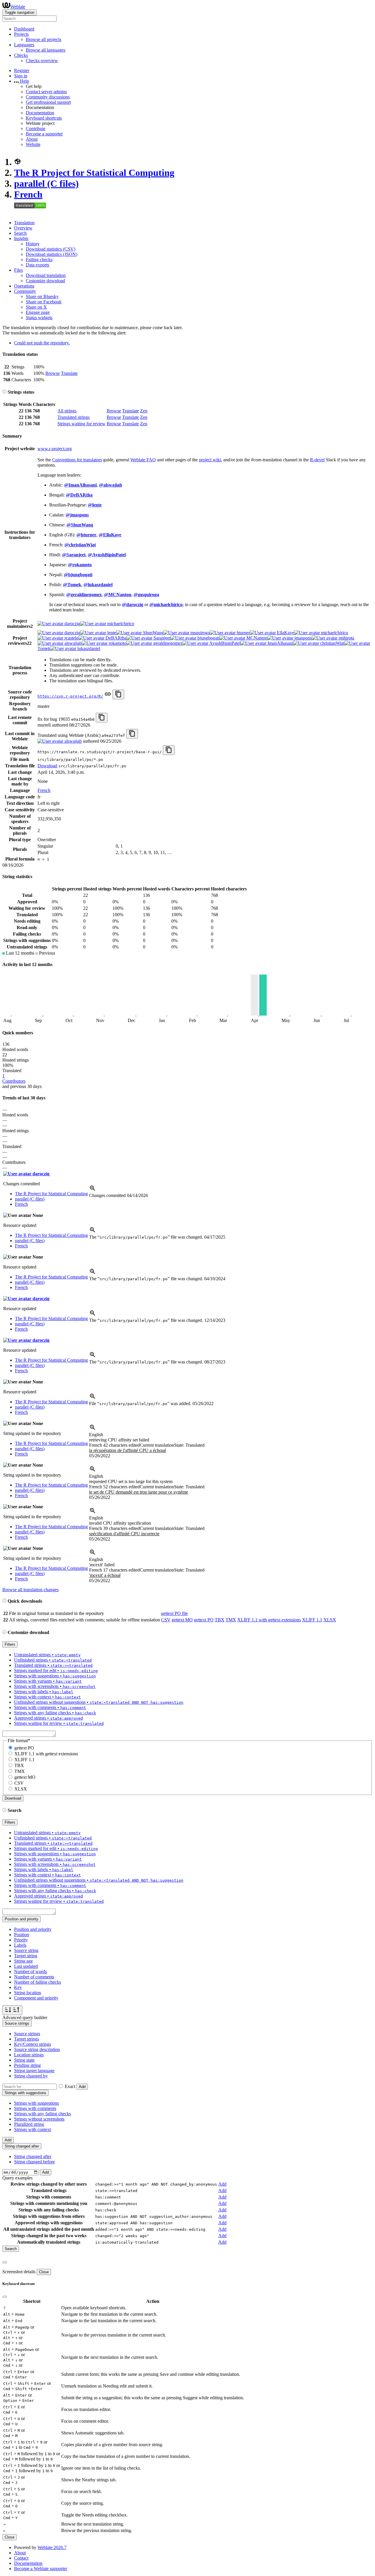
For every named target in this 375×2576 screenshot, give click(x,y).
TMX (231, 1620)
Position (22, 1935)
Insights (21, 238)
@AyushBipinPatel (107, 555)
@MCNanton (118, 595)
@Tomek (72, 585)
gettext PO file (174, 1613)
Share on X (36, 307)
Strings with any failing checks (42, 2114)
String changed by (31, 2076)
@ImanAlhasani (80, 485)
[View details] (93, 1190)
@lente (95, 505)
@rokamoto (80, 565)
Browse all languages (46, 50)
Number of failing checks (37, 1982)
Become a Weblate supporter (41, 2569)
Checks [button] (21, 55)
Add (82, 2087)
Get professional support (48, 102)
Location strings (29, 2055)
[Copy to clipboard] (118, 694)
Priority (21, 1940)
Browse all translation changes (30, 1590)
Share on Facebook (44, 302)
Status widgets (39, 318)
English (96, 1435)
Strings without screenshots (39, 2119)
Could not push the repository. (42, 343)
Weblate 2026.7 (52, 2547)
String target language (34, 2071)
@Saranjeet (74, 555)
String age (23, 1961)
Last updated (26, 1966)
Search (20, 233)
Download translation (46, 275)
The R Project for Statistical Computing (94, 173)
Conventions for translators (77, 460)
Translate (69, 373)
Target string (26, 1956)
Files (18, 270)
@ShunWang (80, 525)
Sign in (21, 76)
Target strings (27, 2039)
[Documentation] (4, 392)
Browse (53, 373)
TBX (220, 1620)
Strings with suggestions (36, 2103)
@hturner (86, 535)
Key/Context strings (33, 2044)
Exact (70, 2086)
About (32, 139)
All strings (67, 411)
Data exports (37, 265)
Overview (23, 228)
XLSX (330, 1620)
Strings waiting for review (81, 424)
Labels (20, 1945)
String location (28, 1993)
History (33, 244)
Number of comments (34, 1977)
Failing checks (39, 260)
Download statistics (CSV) (51, 249)
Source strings (27, 2034)
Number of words (30, 1971)
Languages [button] (24, 45)
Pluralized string (29, 2124)
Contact (21, 2558)
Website (33, 144)
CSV (166, 1620)
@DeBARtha (79, 495)
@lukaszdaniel (98, 585)
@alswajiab (111, 485)
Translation (24, 223)
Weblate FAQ (143, 460)
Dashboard (24, 29)
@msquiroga (146, 595)
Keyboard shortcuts (44, 118)
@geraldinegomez (84, 595)
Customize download (45, 281)
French (28, 194)
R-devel (317, 460)
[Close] (5, 2262)
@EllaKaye (110, 535)
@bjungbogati (78, 575)
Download (47, 766)
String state (24, 2060)
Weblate (18, 7)
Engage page (38, 312)
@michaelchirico (166, 605)
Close (44, 2272)
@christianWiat (80, 545)
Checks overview (42, 61)
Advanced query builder (25, 2018)
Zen (144, 411)
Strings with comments (35, 2108)
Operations (24, 286)
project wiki (210, 460)
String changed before (34, 2162)
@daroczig (133, 605)
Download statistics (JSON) (52, 254)
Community (25, 291)
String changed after (33, 2156)
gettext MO (182, 1620)
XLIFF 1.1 (312, 1620)
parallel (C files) (46, 183)
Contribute (36, 129)
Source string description (37, 2049)
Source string (26, 1950)
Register (22, 70)
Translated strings (74, 417)
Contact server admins (46, 92)
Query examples (17, 2178)
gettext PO (204, 1620)
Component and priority (36, 1998)
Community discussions (48, 97)
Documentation (40, 113)
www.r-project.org (55, 449)
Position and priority (33, 1929)
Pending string (27, 2065)
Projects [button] (21, 34)
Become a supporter (44, 134)
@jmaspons (77, 515)
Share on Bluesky (42, 296)
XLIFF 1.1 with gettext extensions (269, 1620)
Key (18, 1987)
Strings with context (33, 2129)
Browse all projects (44, 39)
